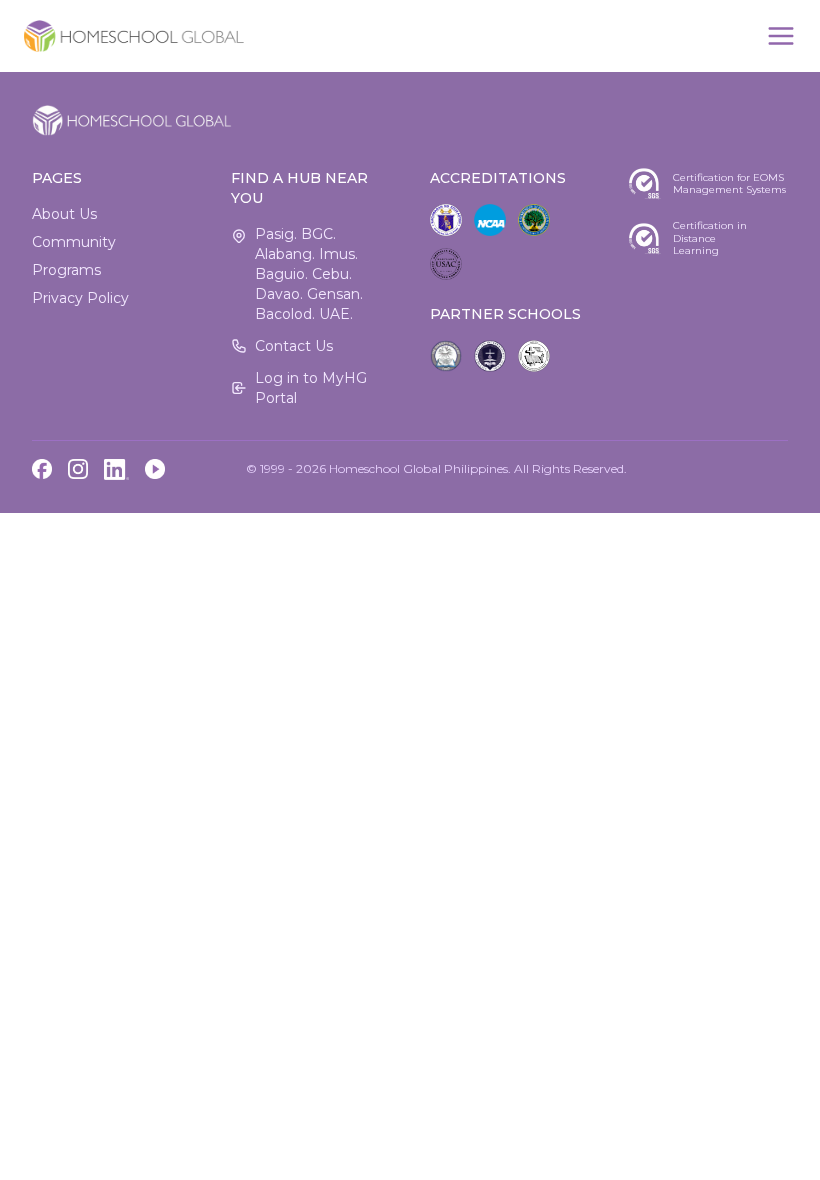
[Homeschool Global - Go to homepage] (134, 36)
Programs (66, 270)
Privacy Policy (80, 298)
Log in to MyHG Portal (311, 388)
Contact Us (294, 346)
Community (74, 242)
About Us (64, 214)
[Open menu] (781, 36)
